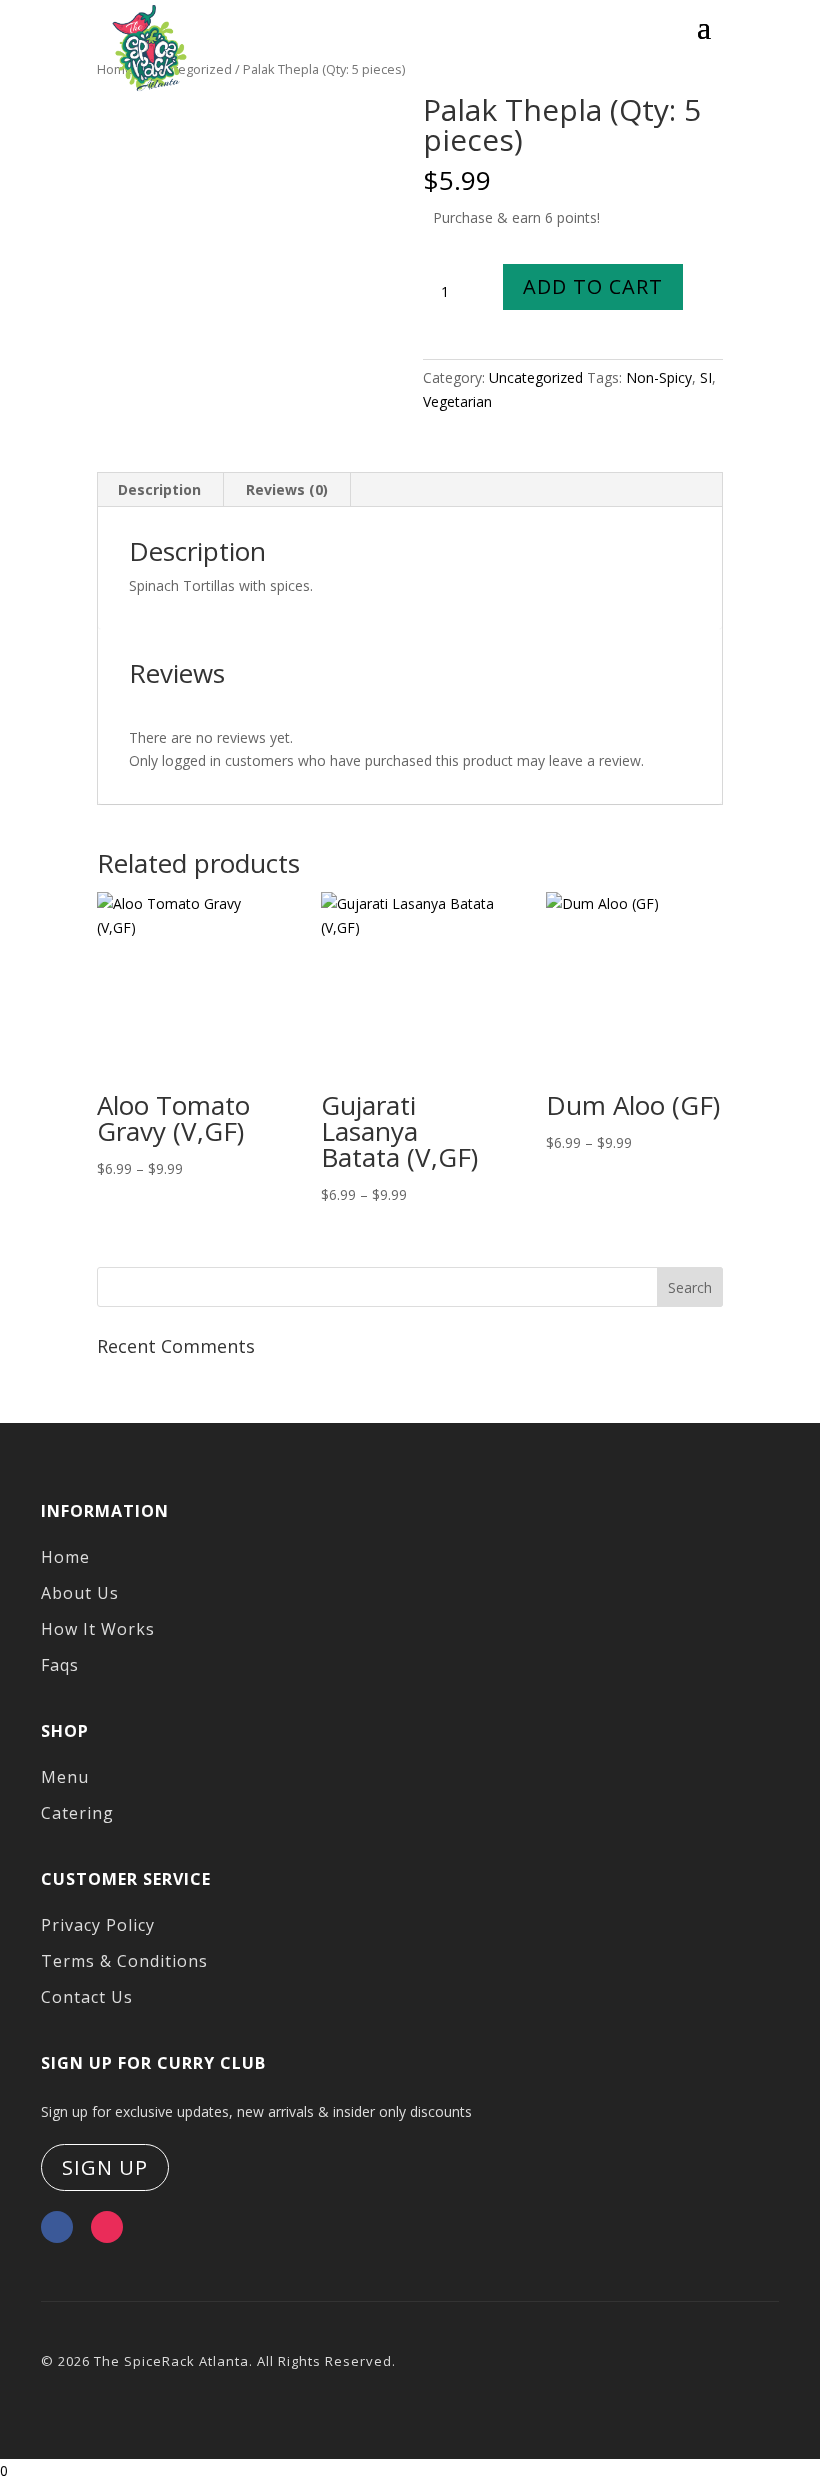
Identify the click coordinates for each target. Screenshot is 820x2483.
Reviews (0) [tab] (287, 489)
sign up (105, 2167)
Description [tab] (159, 489)
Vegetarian (457, 401)
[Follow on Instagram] (107, 2227)
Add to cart (593, 286)
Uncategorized (536, 377)
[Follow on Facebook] (57, 2227)
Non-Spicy (659, 377)
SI (706, 377)
